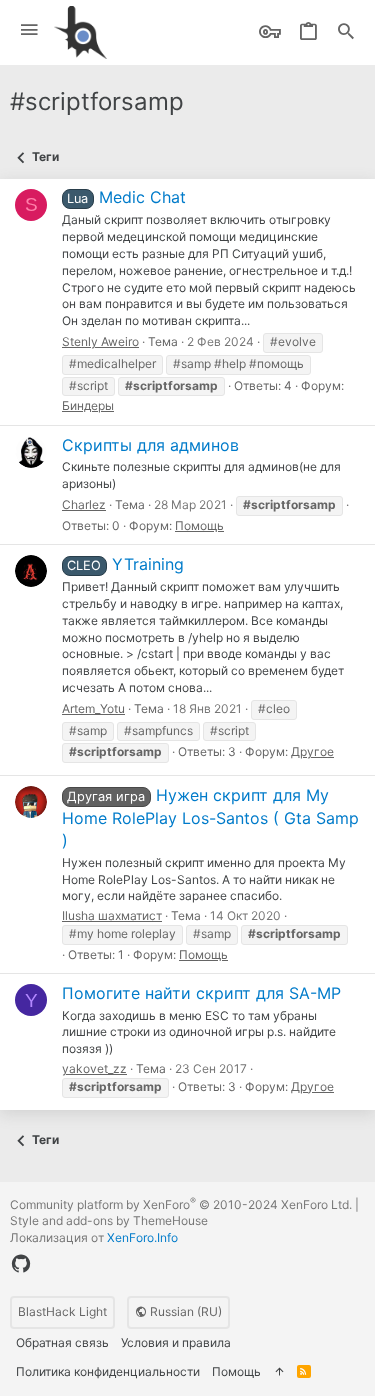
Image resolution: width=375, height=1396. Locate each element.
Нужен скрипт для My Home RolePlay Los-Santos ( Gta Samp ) (210, 818)
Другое (312, 751)
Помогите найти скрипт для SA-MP (201, 993)
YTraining (125, 564)
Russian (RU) (184, 1311)
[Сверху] (279, 1372)
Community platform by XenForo (181, 1204)
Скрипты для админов (150, 445)
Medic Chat (126, 197)
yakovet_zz (94, 1068)
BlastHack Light (62, 1311)
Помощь (199, 525)
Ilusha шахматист (112, 915)
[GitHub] (21, 1264)
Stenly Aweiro (100, 341)
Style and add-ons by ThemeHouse (109, 1220)
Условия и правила (176, 1342)
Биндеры (88, 405)
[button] (29, 30)
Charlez (84, 504)
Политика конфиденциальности (108, 1371)
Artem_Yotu (93, 708)
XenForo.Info (142, 1237)
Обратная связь (62, 1342)
